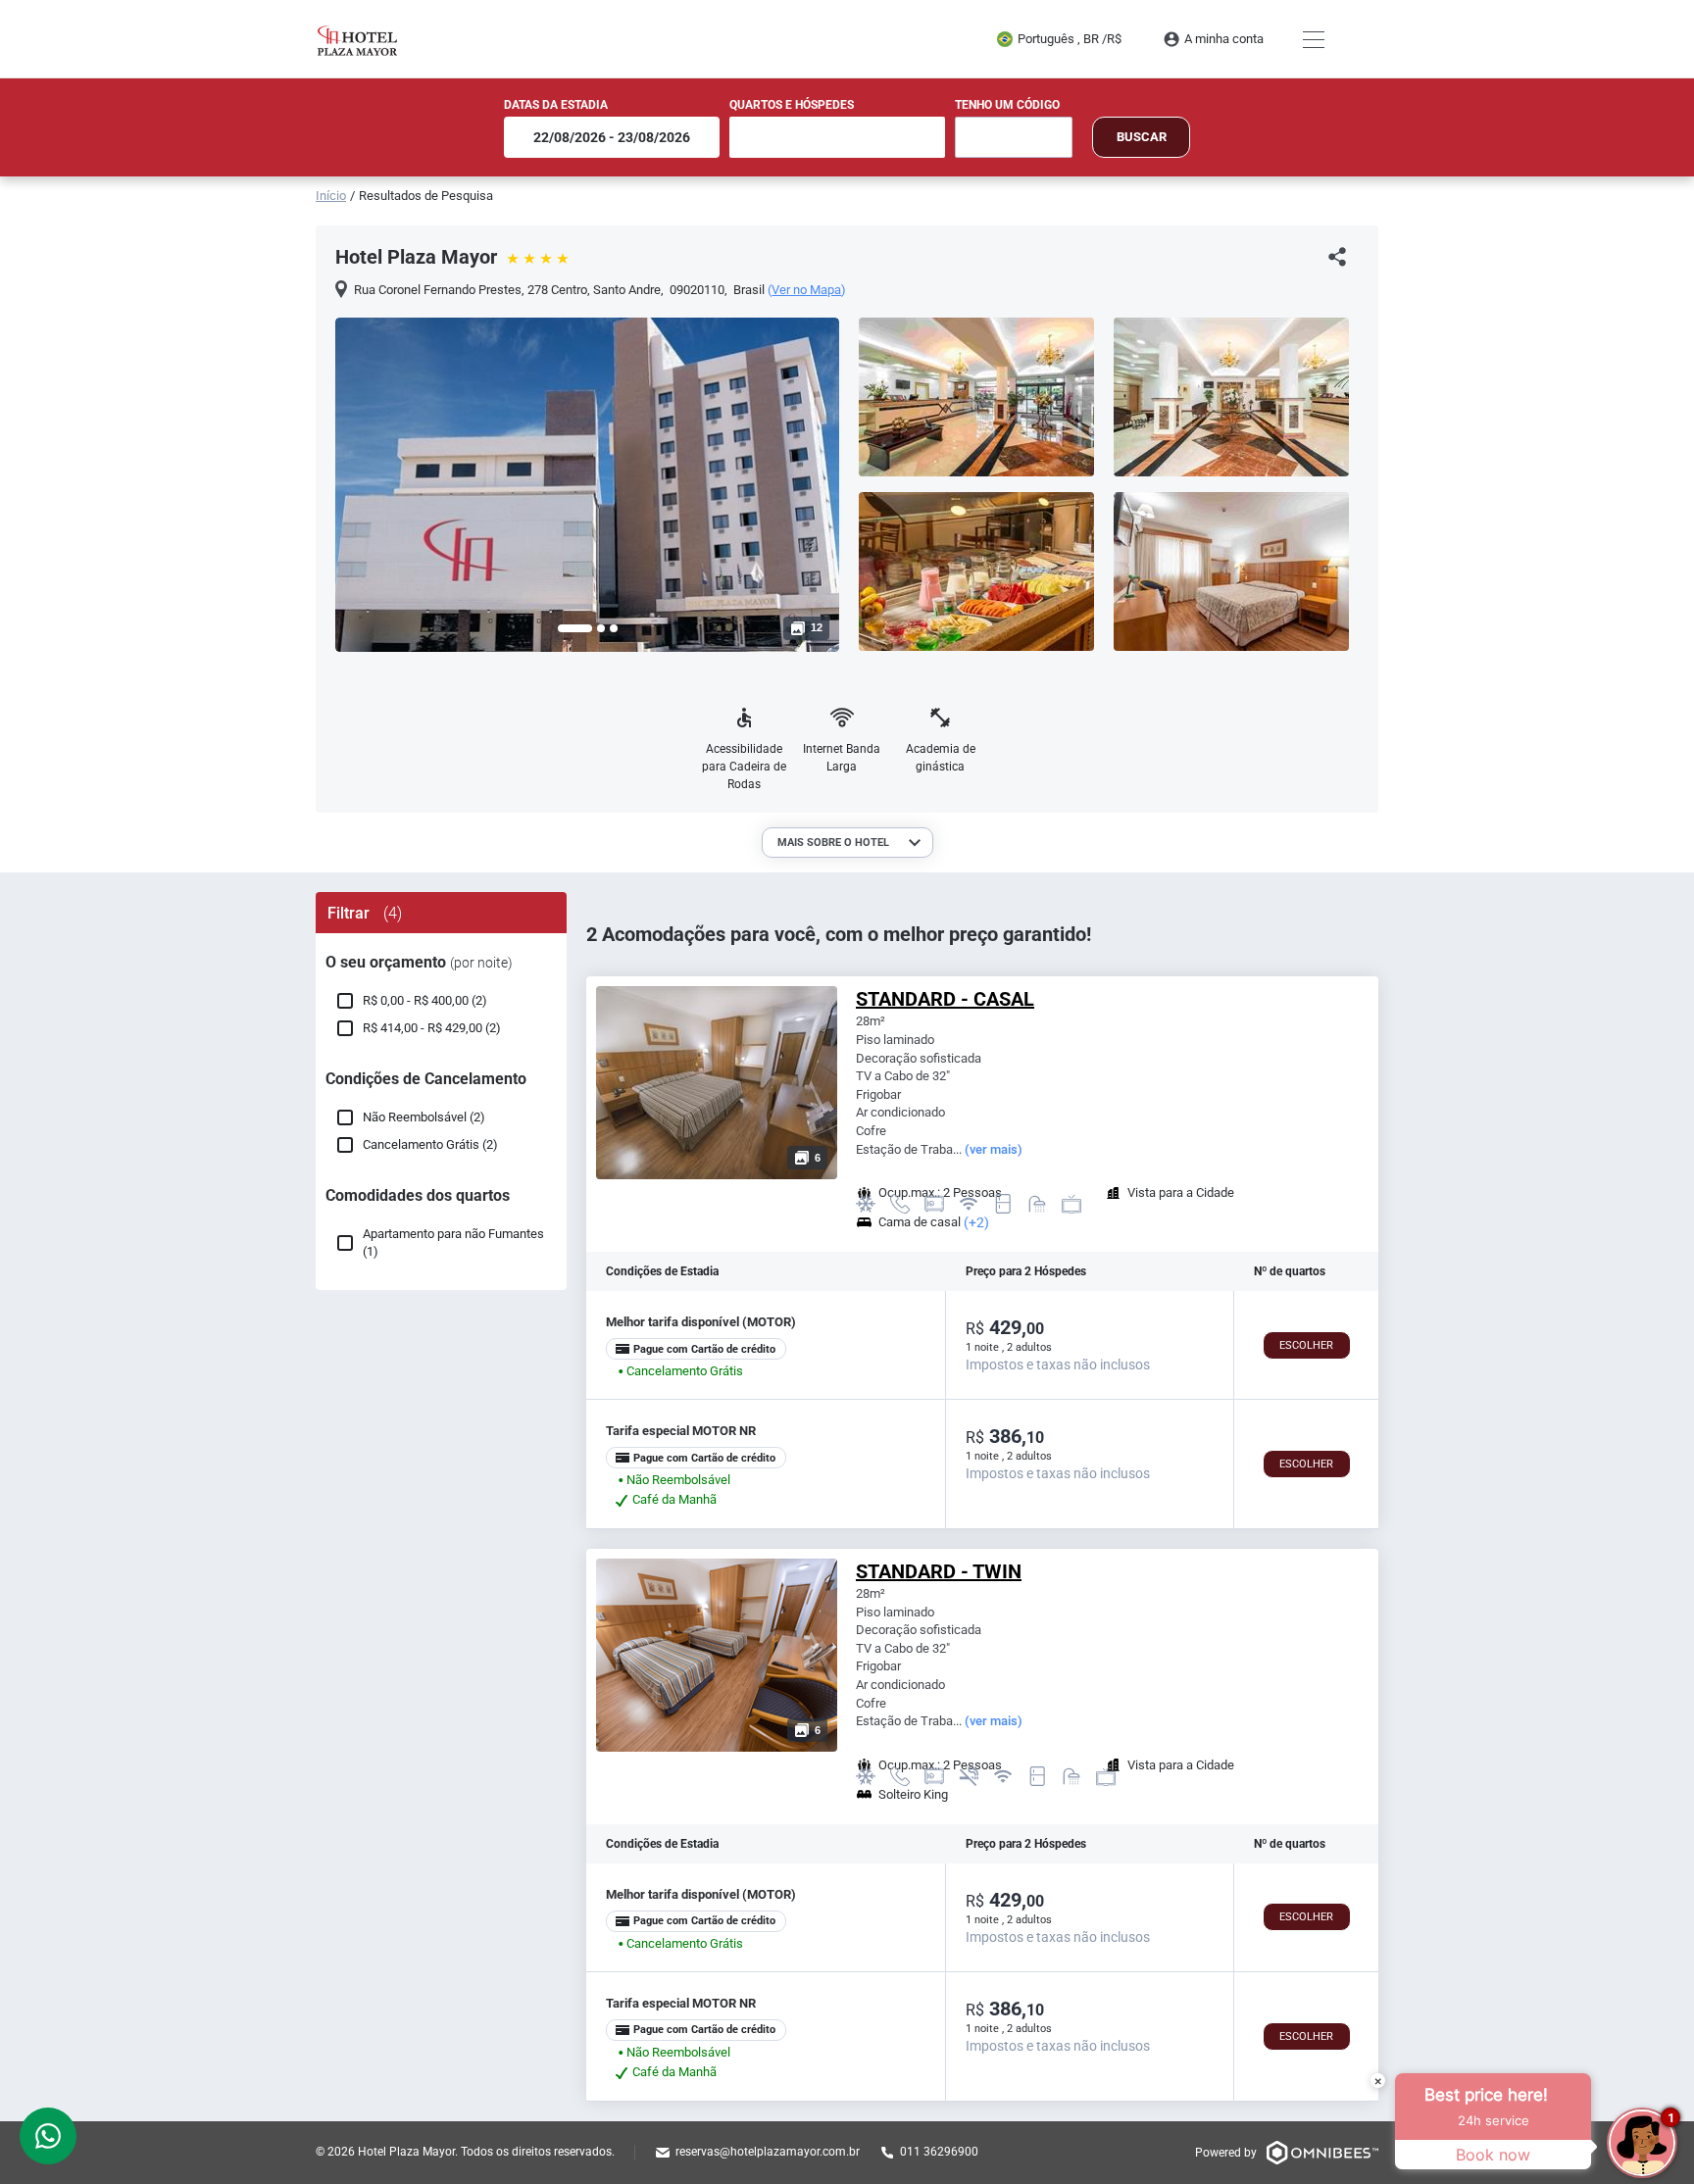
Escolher (1306, 1345)
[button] (575, 628)
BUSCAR (1142, 137)
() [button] (807, 290)
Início (331, 196)
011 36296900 (939, 2152)
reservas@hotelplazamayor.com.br (768, 2152)
